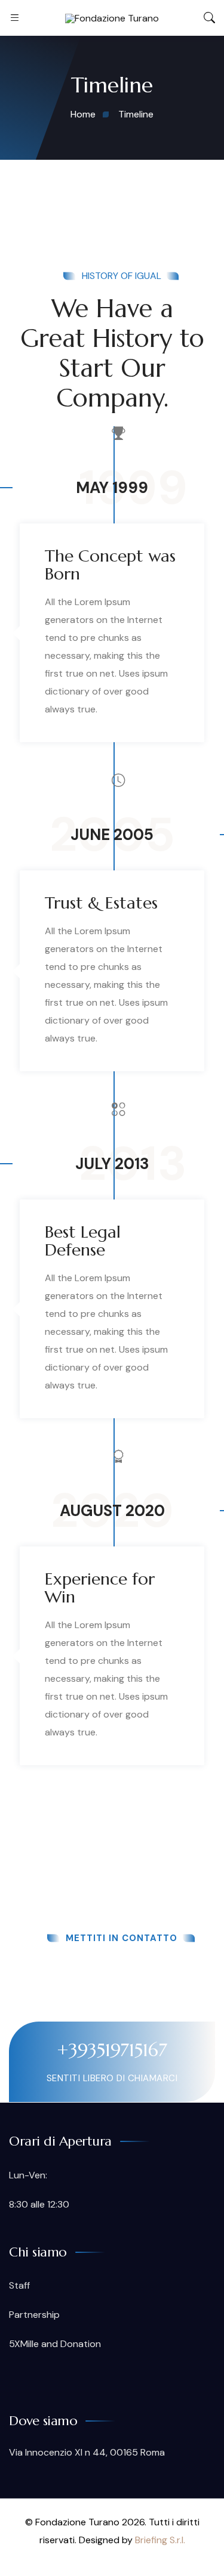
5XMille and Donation (55, 2344)
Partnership (34, 2315)
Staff (19, 2285)
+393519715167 (112, 2050)
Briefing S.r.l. (160, 2540)
